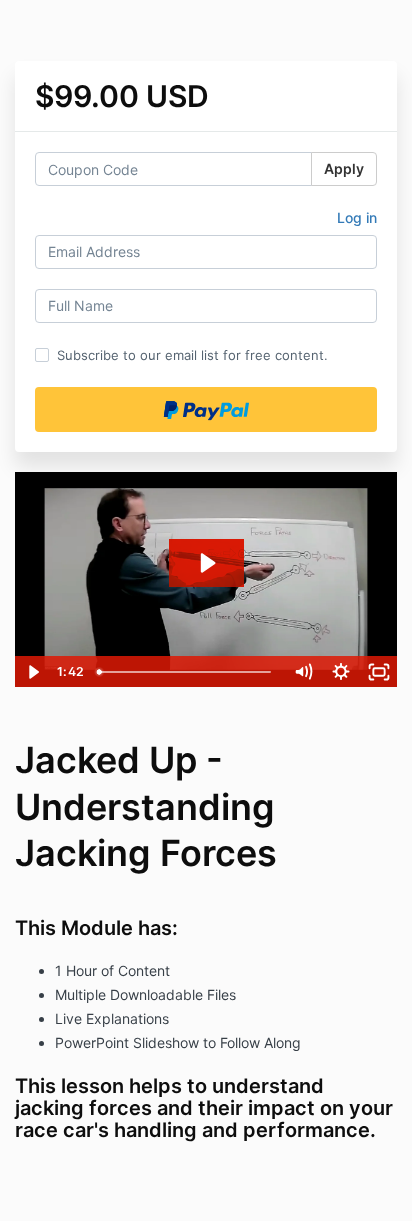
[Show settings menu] (341, 672)
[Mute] (303, 672)
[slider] (187, 672)
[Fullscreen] (379, 672)
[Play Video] (33, 672)
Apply (344, 168)
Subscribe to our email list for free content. (192, 355)
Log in (357, 217)
